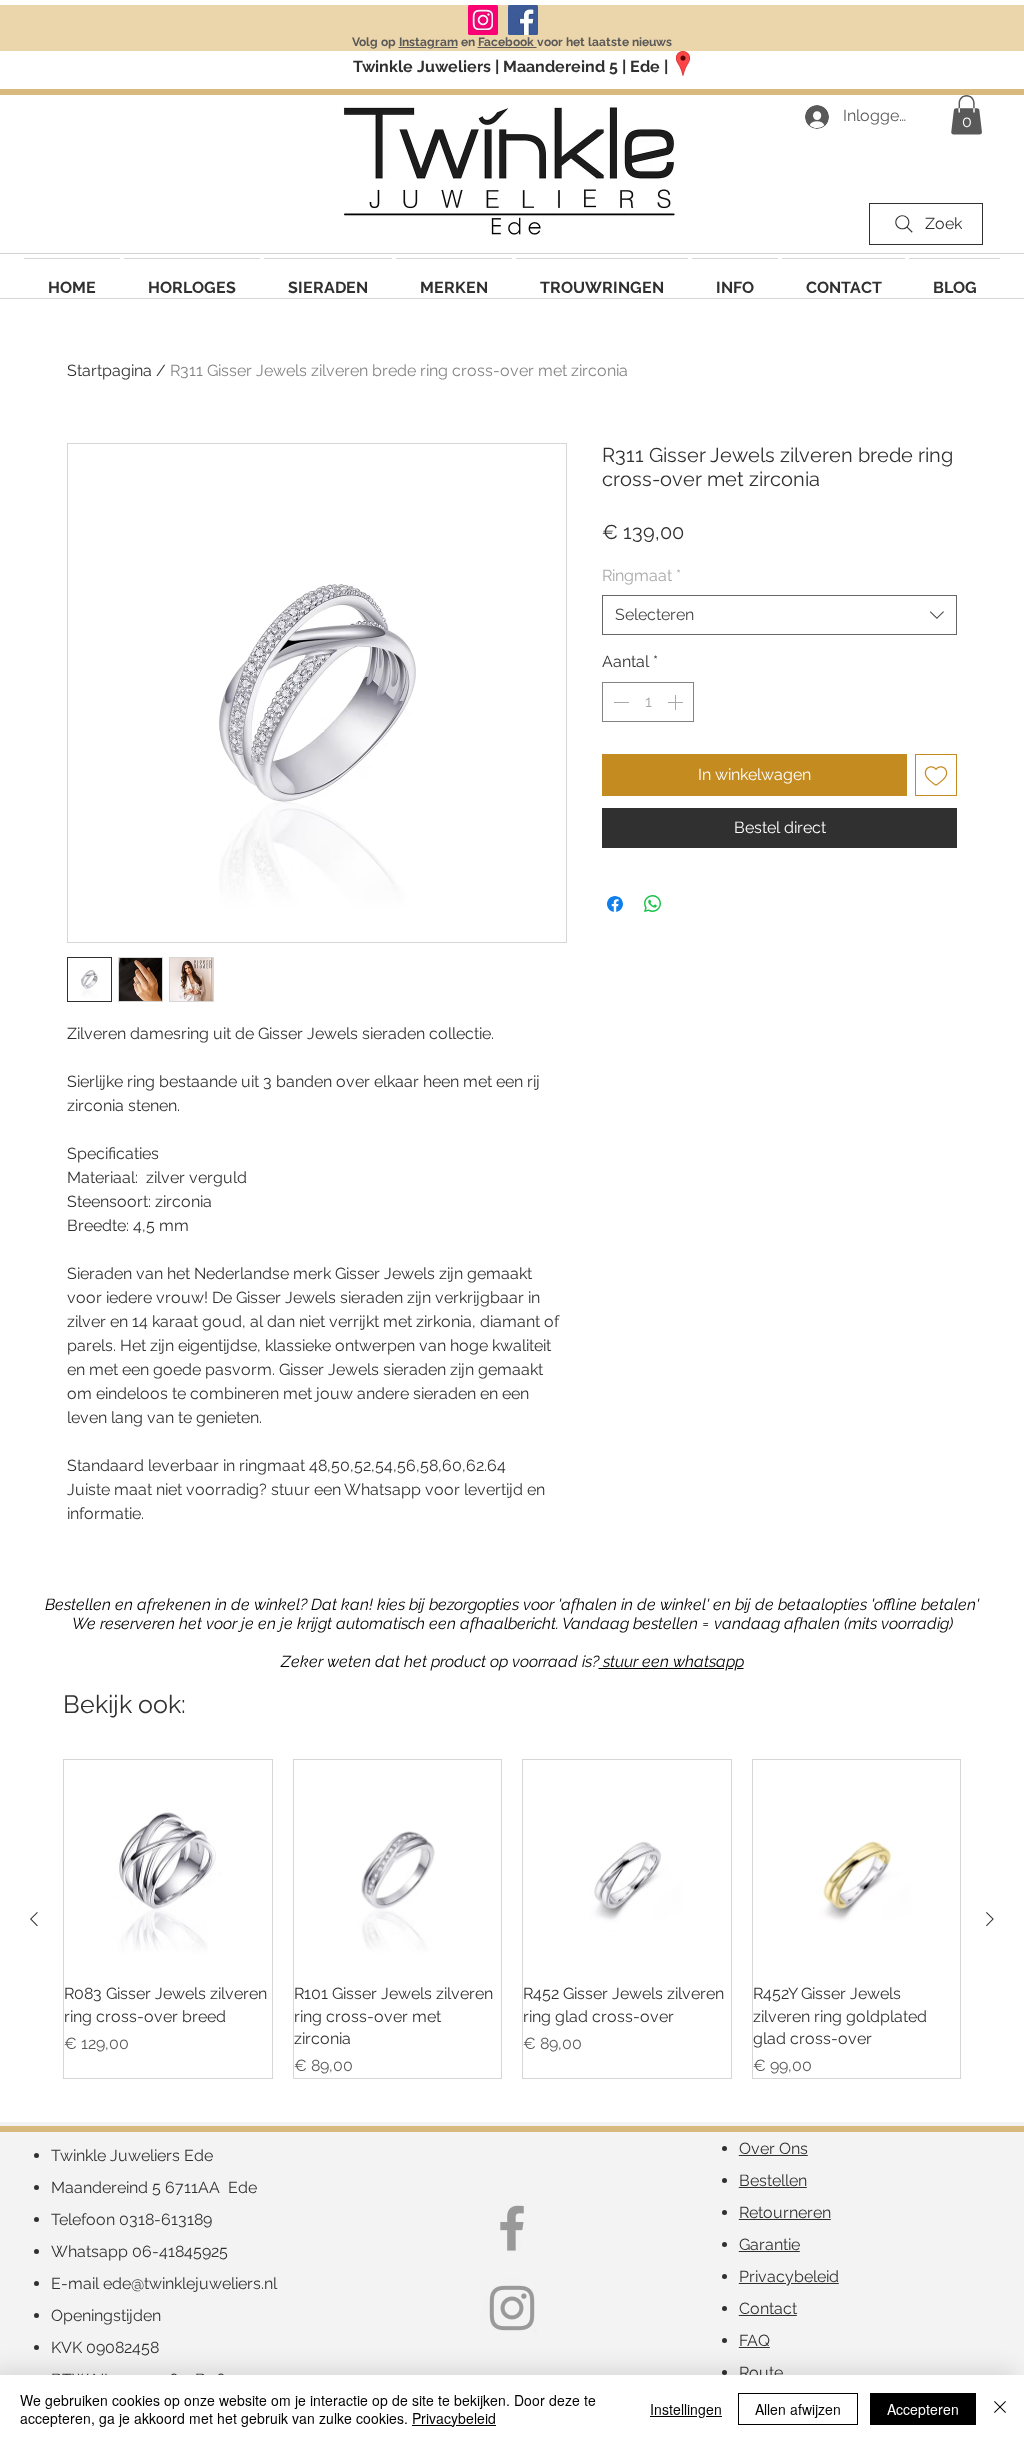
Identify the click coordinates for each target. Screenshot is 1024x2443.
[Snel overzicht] (168, 1864)
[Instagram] (483, 20)
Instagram (428, 42)
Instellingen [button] (686, 2409)
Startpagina (109, 370)
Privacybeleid (454, 2418)
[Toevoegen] (936, 775)
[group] (512, 1919)
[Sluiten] (1000, 2409)
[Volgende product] (990, 1919)
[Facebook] (523, 20)
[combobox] (779, 615)
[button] (454, 278)
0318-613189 (165, 2219)
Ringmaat (641, 575)
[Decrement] (619, 702)
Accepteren (923, 2409)
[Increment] (677, 702)
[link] (966, 114)
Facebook (507, 42)
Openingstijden (106, 2315)
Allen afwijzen (798, 2409)
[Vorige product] (34, 1919)
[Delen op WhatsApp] (653, 904)
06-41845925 (180, 2251)
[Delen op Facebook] (615, 904)
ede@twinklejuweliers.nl (190, 2283)
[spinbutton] (648, 702)
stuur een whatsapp (671, 1661)
